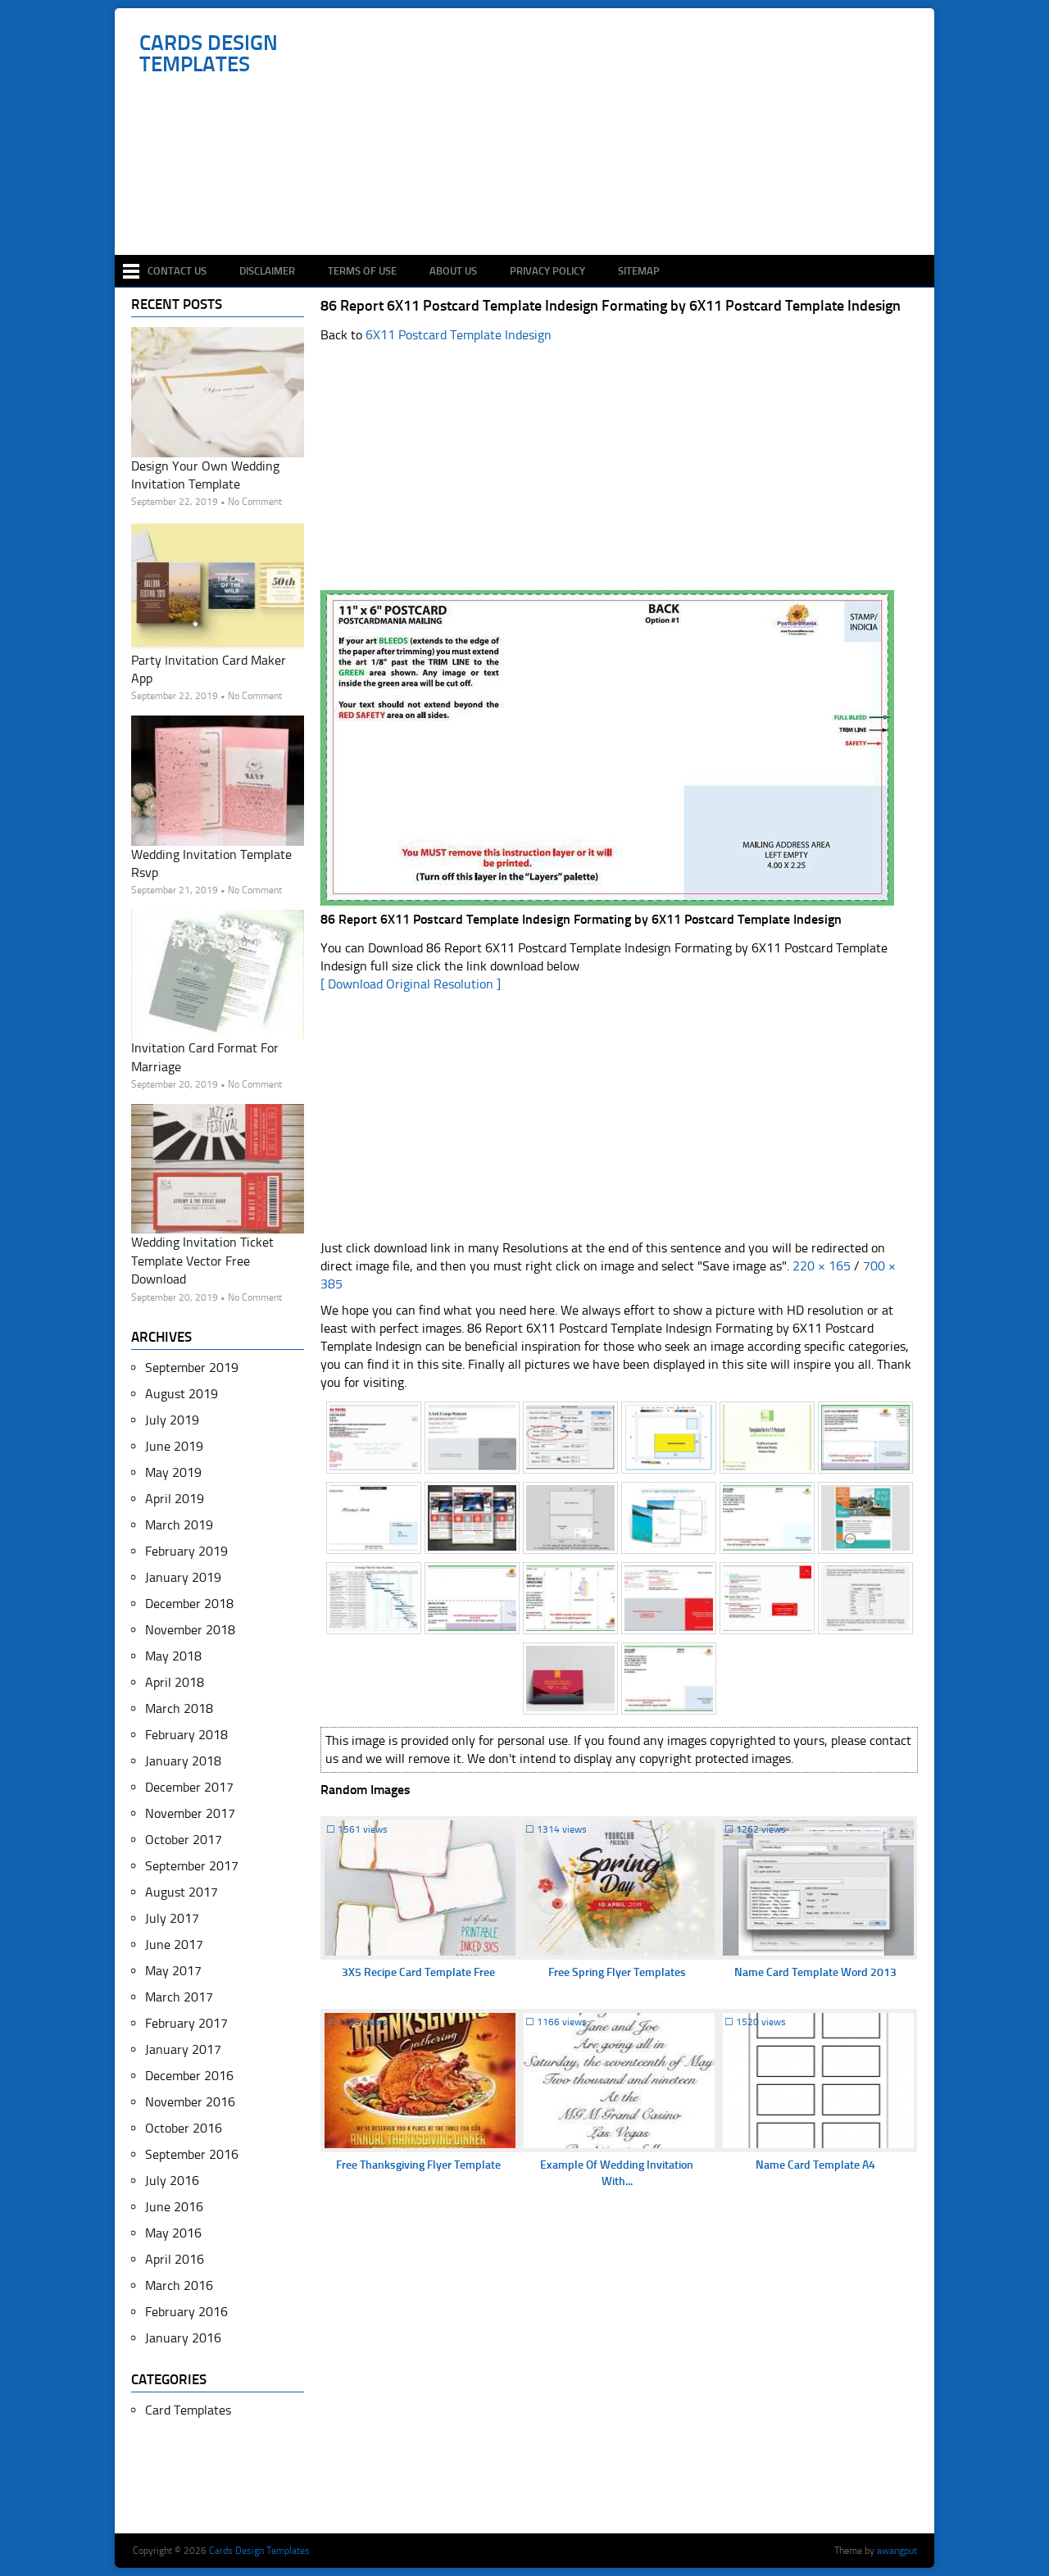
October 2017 (184, 1840)
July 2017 (172, 1918)
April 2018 (175, 1682)
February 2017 (186, 2023)
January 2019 (183, 1577)
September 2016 (192, 2154)
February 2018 (186, 1735)
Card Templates (188, 2410)
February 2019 (186, 1551)
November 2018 (190, 1630)
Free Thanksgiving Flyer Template (418, 2165)
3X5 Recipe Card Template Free (418, 1972)
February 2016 (186, 2312)
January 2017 (183, 2049)
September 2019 (192, 1368)
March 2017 (179, 1997)
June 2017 (174, 1944)
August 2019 (182, 1394)
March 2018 (179, 1708)
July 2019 (172, 1420)
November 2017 (190, 1813)
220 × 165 (822, 1266)
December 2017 (189, 1787)
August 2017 (182, 1892)
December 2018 (189, 1604)
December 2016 (189, 2076)
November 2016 (190, 2102)
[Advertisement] (533, 207)
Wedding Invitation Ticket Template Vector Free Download (202, 1261)
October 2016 (184, 2128)
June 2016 (174, 2207)
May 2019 (173, 1472)
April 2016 (175, 2259)
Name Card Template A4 (815, 2165)
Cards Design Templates (209, 54)
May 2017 (173, 1971)
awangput (897, 2551)
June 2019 (174, 1446)
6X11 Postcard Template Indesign (459, 335)
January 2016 (183, 2338)
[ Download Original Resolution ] (411, 984)
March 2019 (179, 1525)
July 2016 (172, 2181)
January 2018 (183, 1761)
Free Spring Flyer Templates (617, 1972)
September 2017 (192, 1866)
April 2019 (175, 1499)
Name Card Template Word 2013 (815, 1972)
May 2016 (173, 2233)
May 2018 (173, 1656)
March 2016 (179, 2285)
